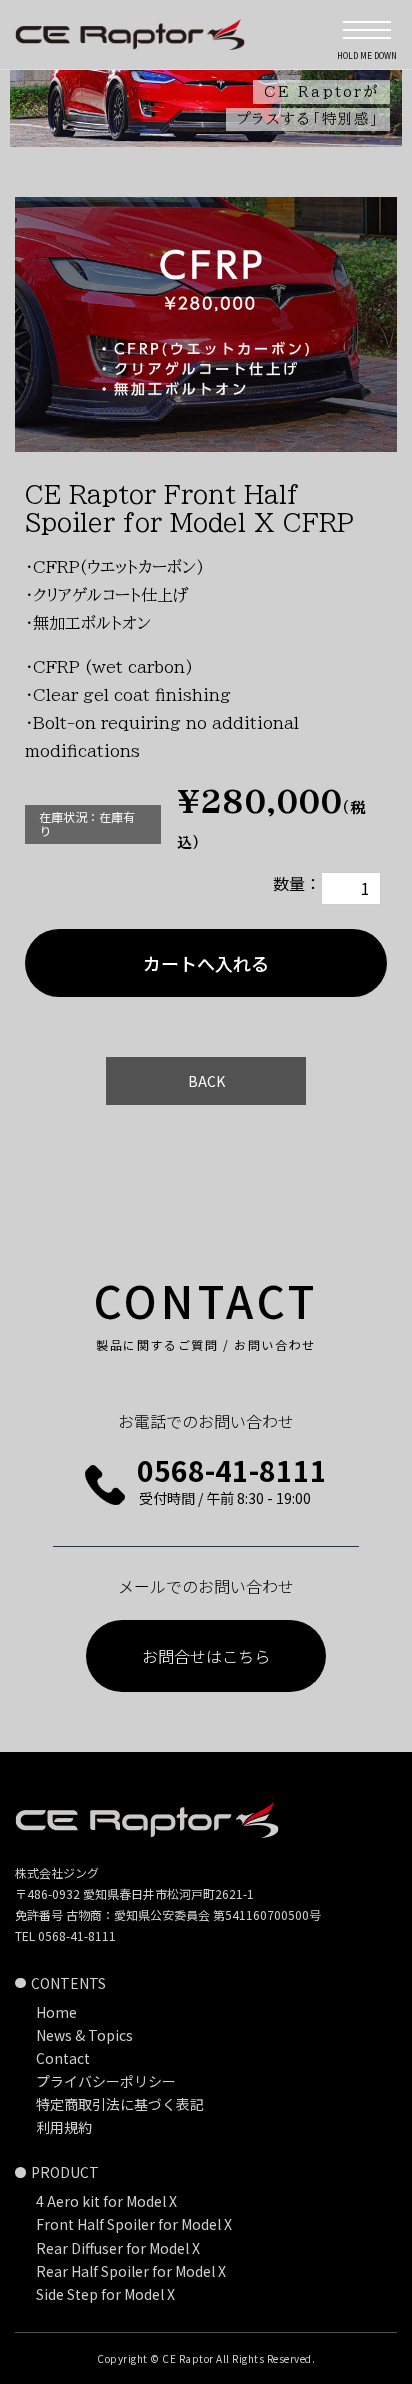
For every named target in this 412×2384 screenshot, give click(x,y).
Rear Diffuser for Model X (118, 2248)
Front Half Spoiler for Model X (134, 2224)
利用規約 (64, 2127)
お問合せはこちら (206, 1656)
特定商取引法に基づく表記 (120, 2104)
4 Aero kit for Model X (106, 2201)
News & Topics (84, 2035)
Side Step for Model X (105, 2294)
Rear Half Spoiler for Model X (131, 2271)
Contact (63, 2058)
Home (56, 2012)
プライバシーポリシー (106, 2081)
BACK (206, 1081)
